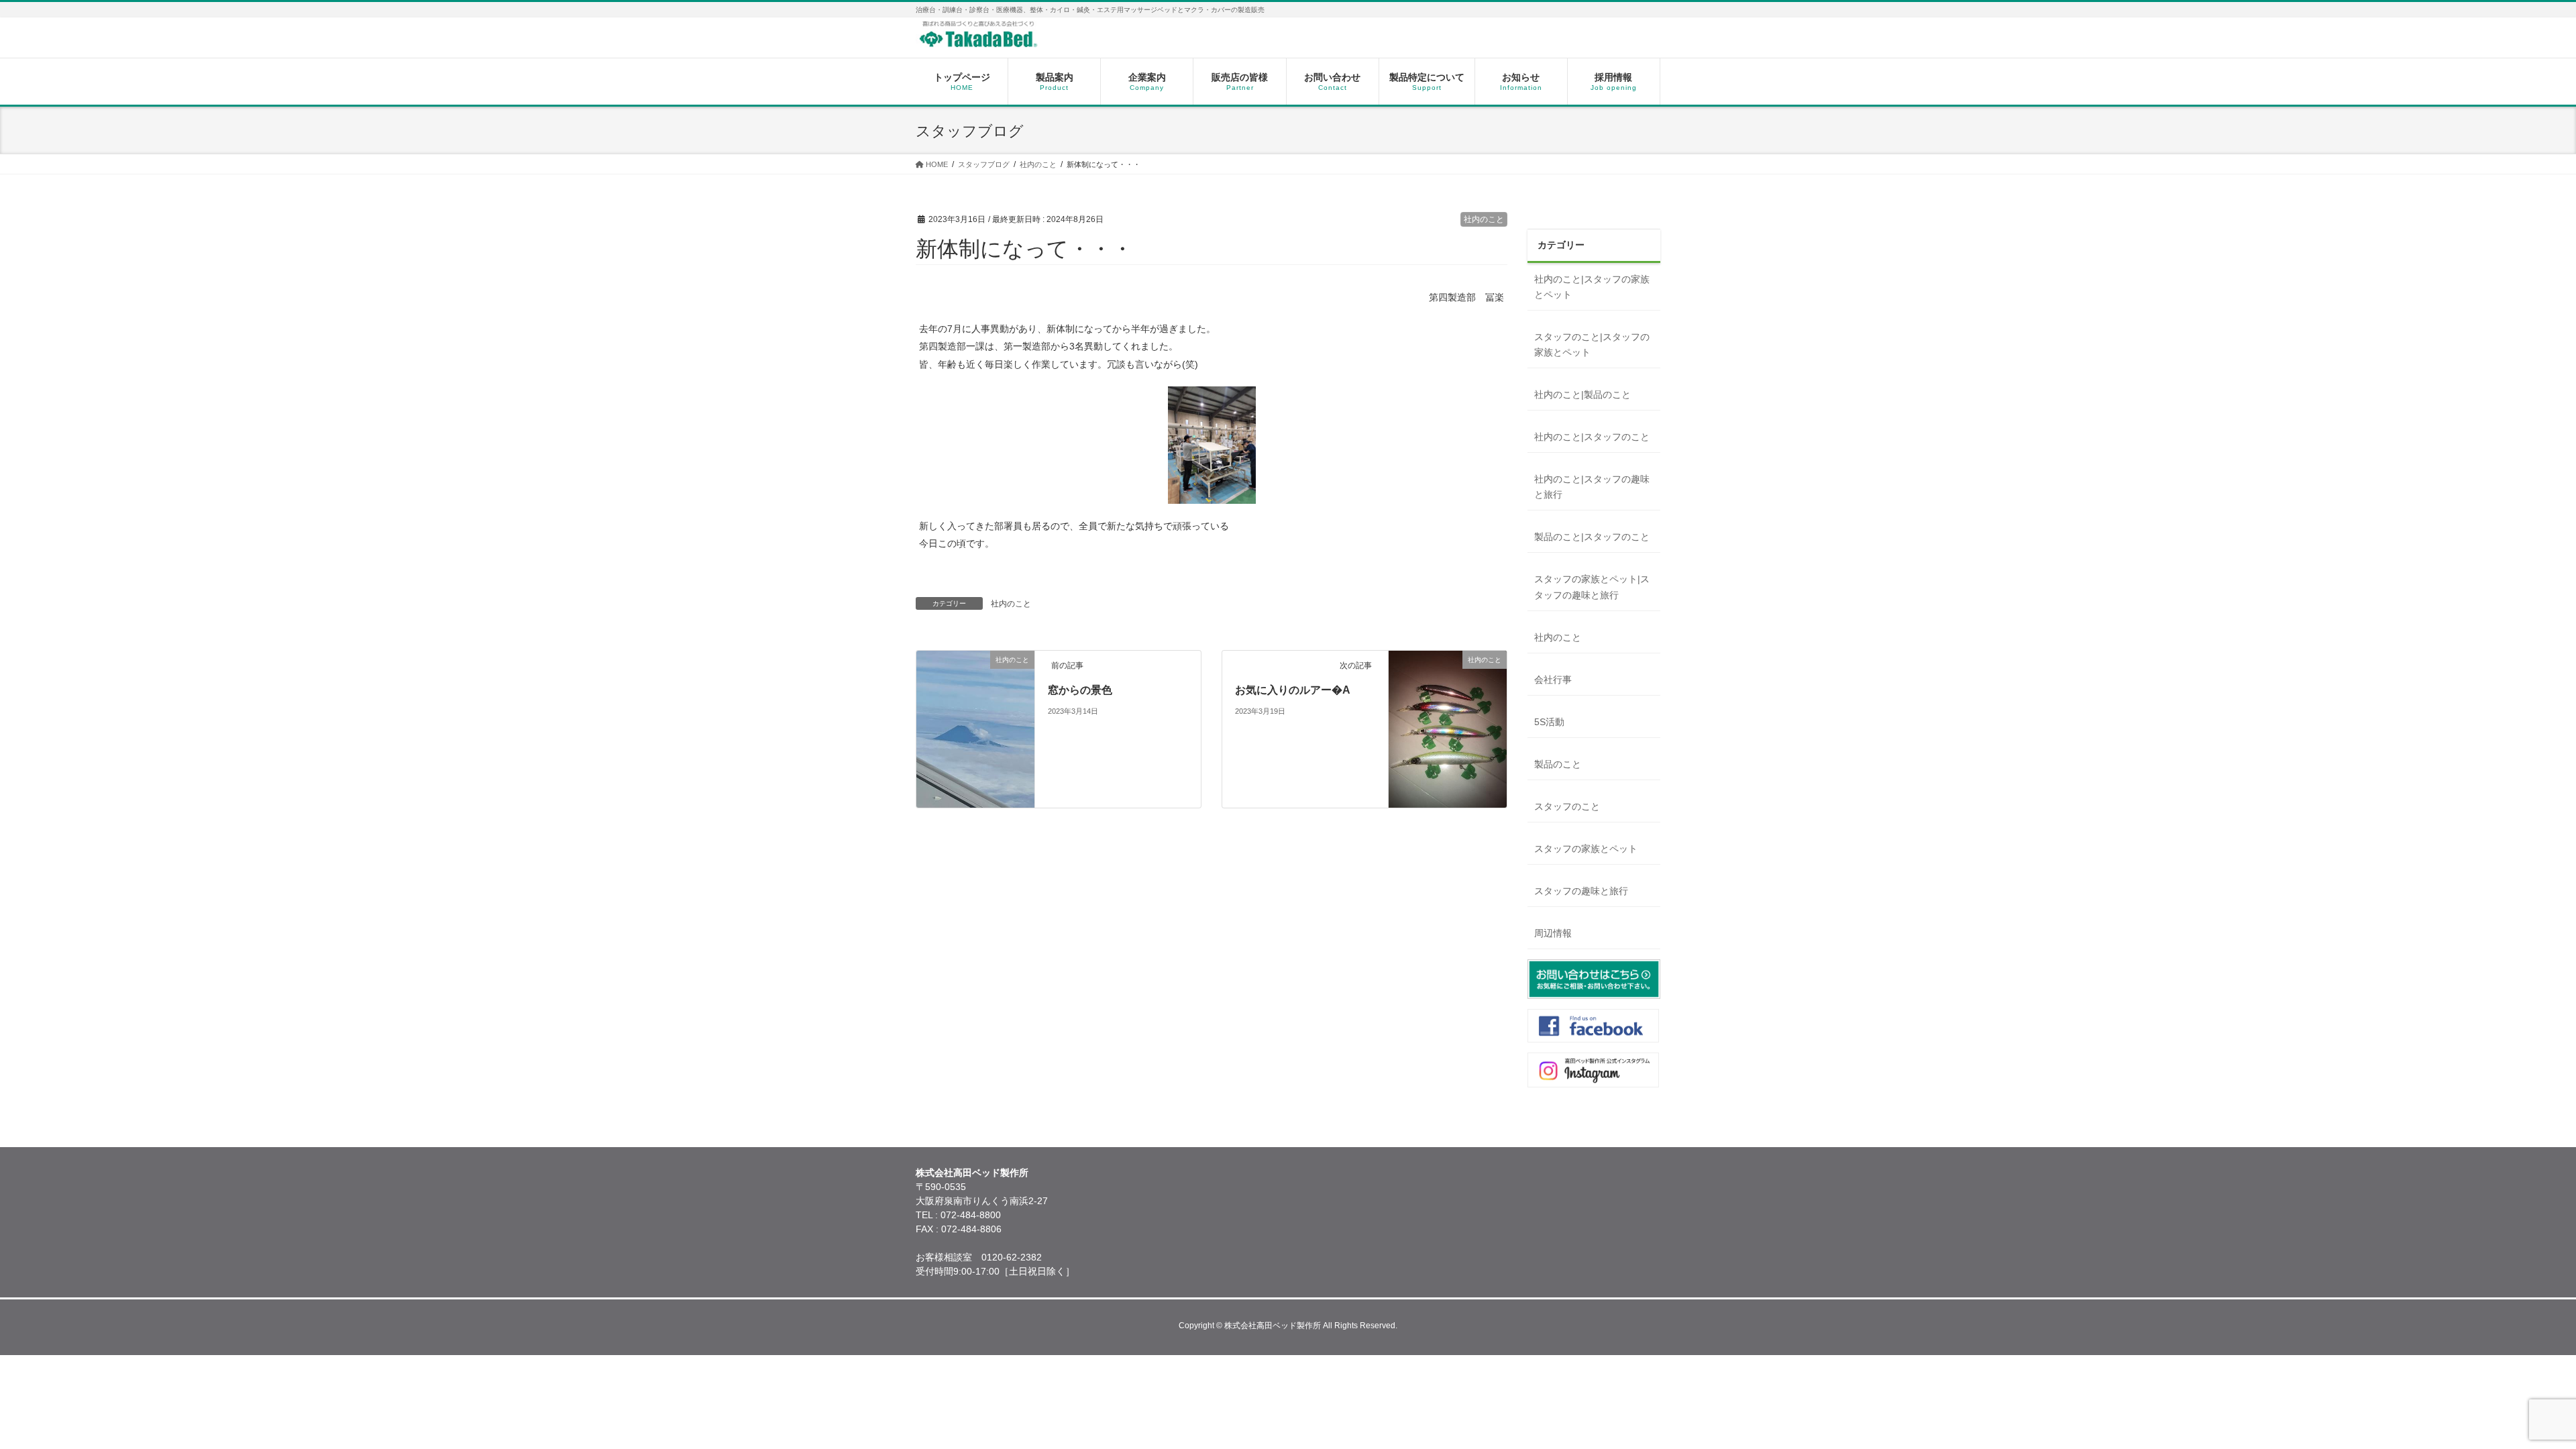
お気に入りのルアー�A (1293, 690)
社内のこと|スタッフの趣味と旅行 (1592, 487)
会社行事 (1553, 680)
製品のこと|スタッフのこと (1592, 537)
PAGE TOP (2510, 1393)
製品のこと (1558, 764)
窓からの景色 (1080, 690)
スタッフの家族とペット (1586, 849)
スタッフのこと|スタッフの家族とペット (1592, 344)
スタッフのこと (1567, 806)
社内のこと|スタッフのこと (1592, 437)
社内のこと (1484, 219)
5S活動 (1549, 722)
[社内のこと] (975, 780)
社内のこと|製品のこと (1582, 394)
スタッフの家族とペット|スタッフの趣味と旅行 (1592, 587)
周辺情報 (1553, 933)
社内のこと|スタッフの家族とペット (1592, 287)
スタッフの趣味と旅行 (1581, 891)
